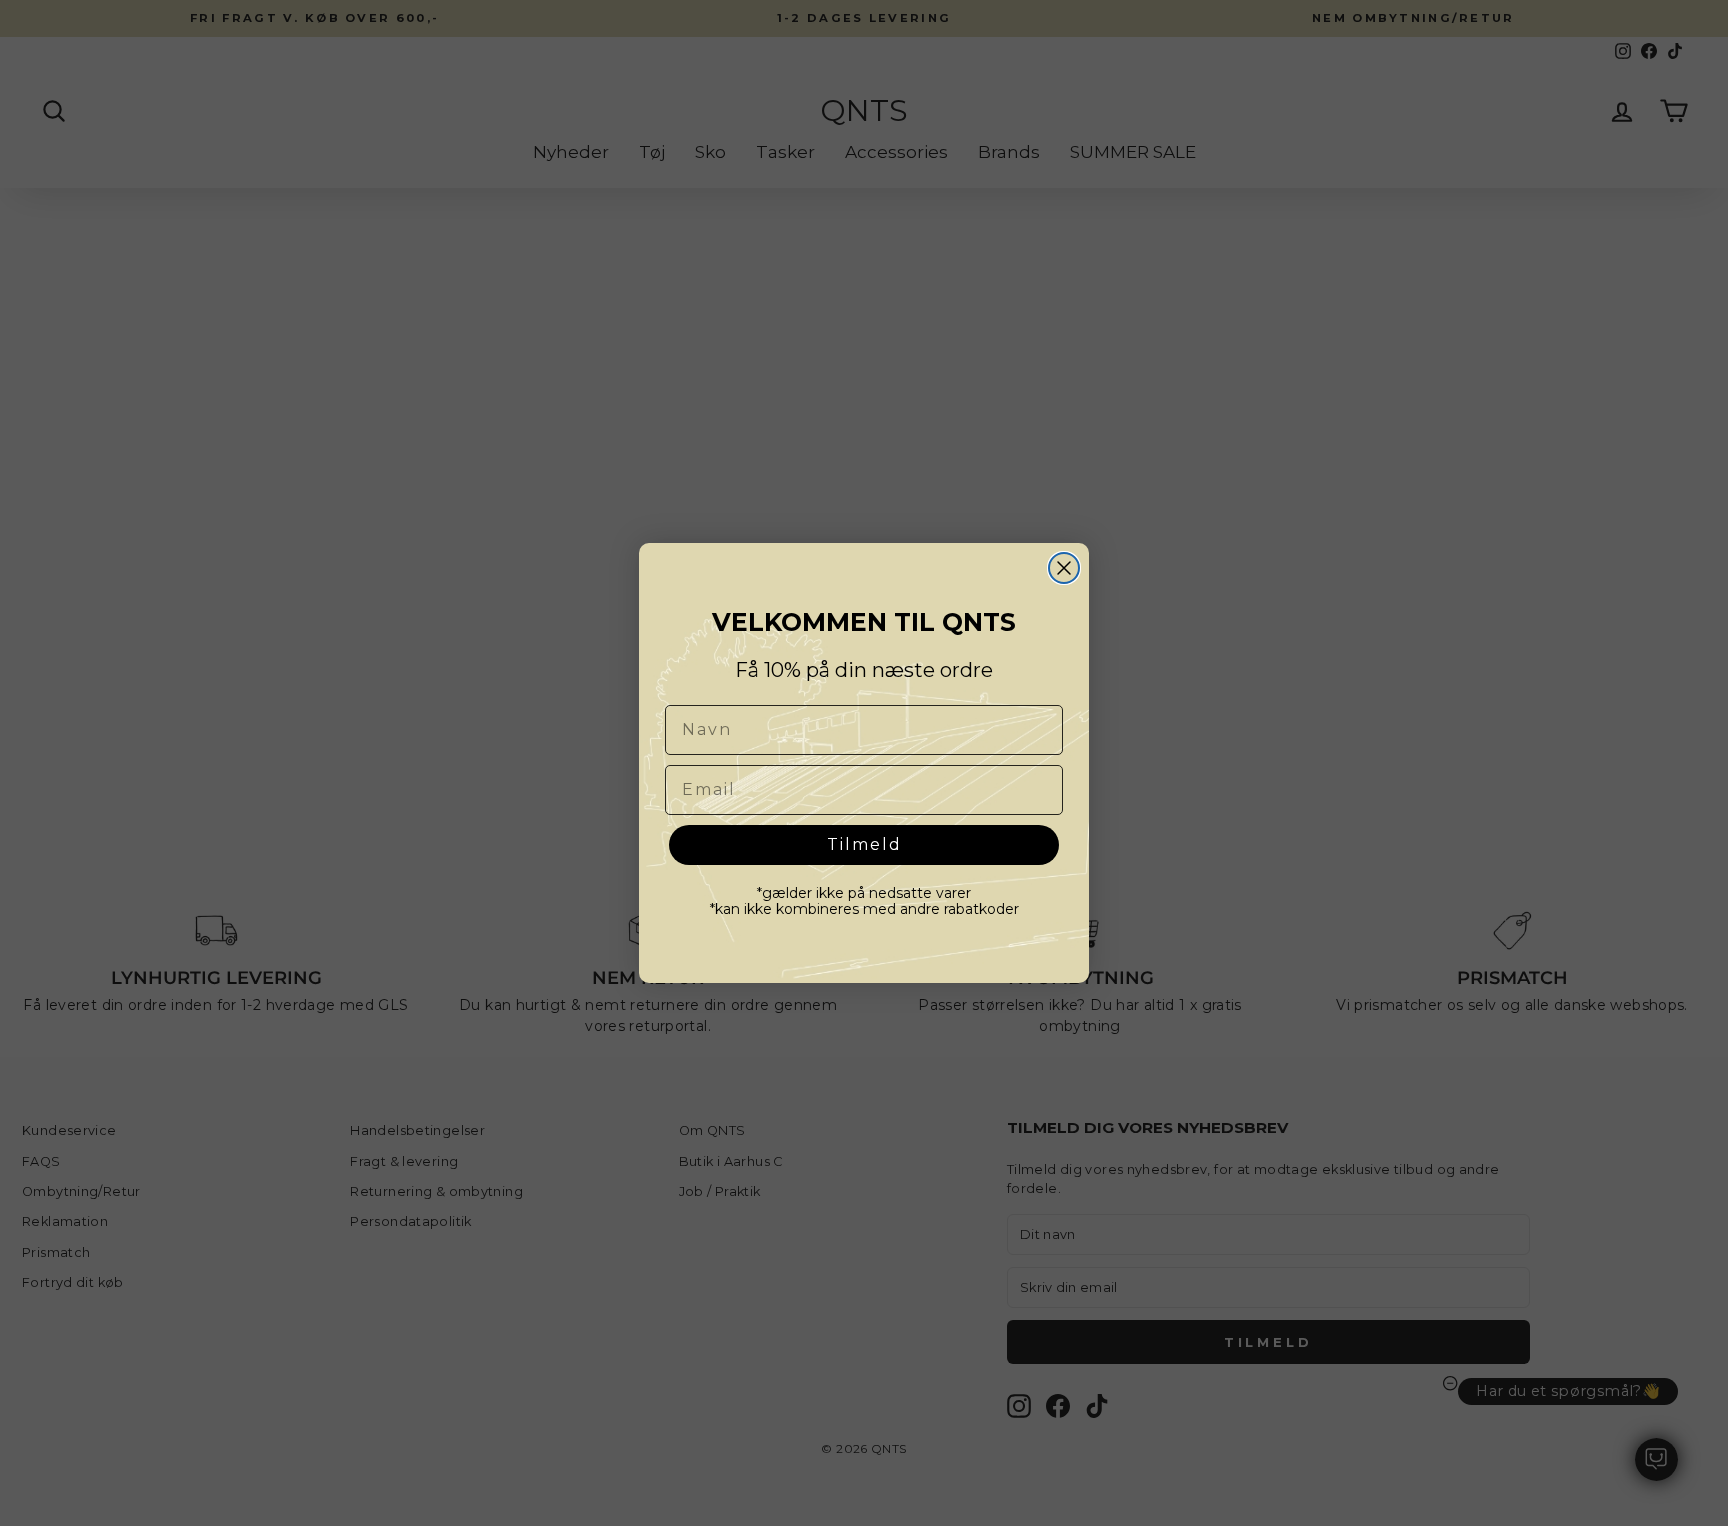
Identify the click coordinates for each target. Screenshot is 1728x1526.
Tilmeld (864, 844)
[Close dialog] (1064, 568)
